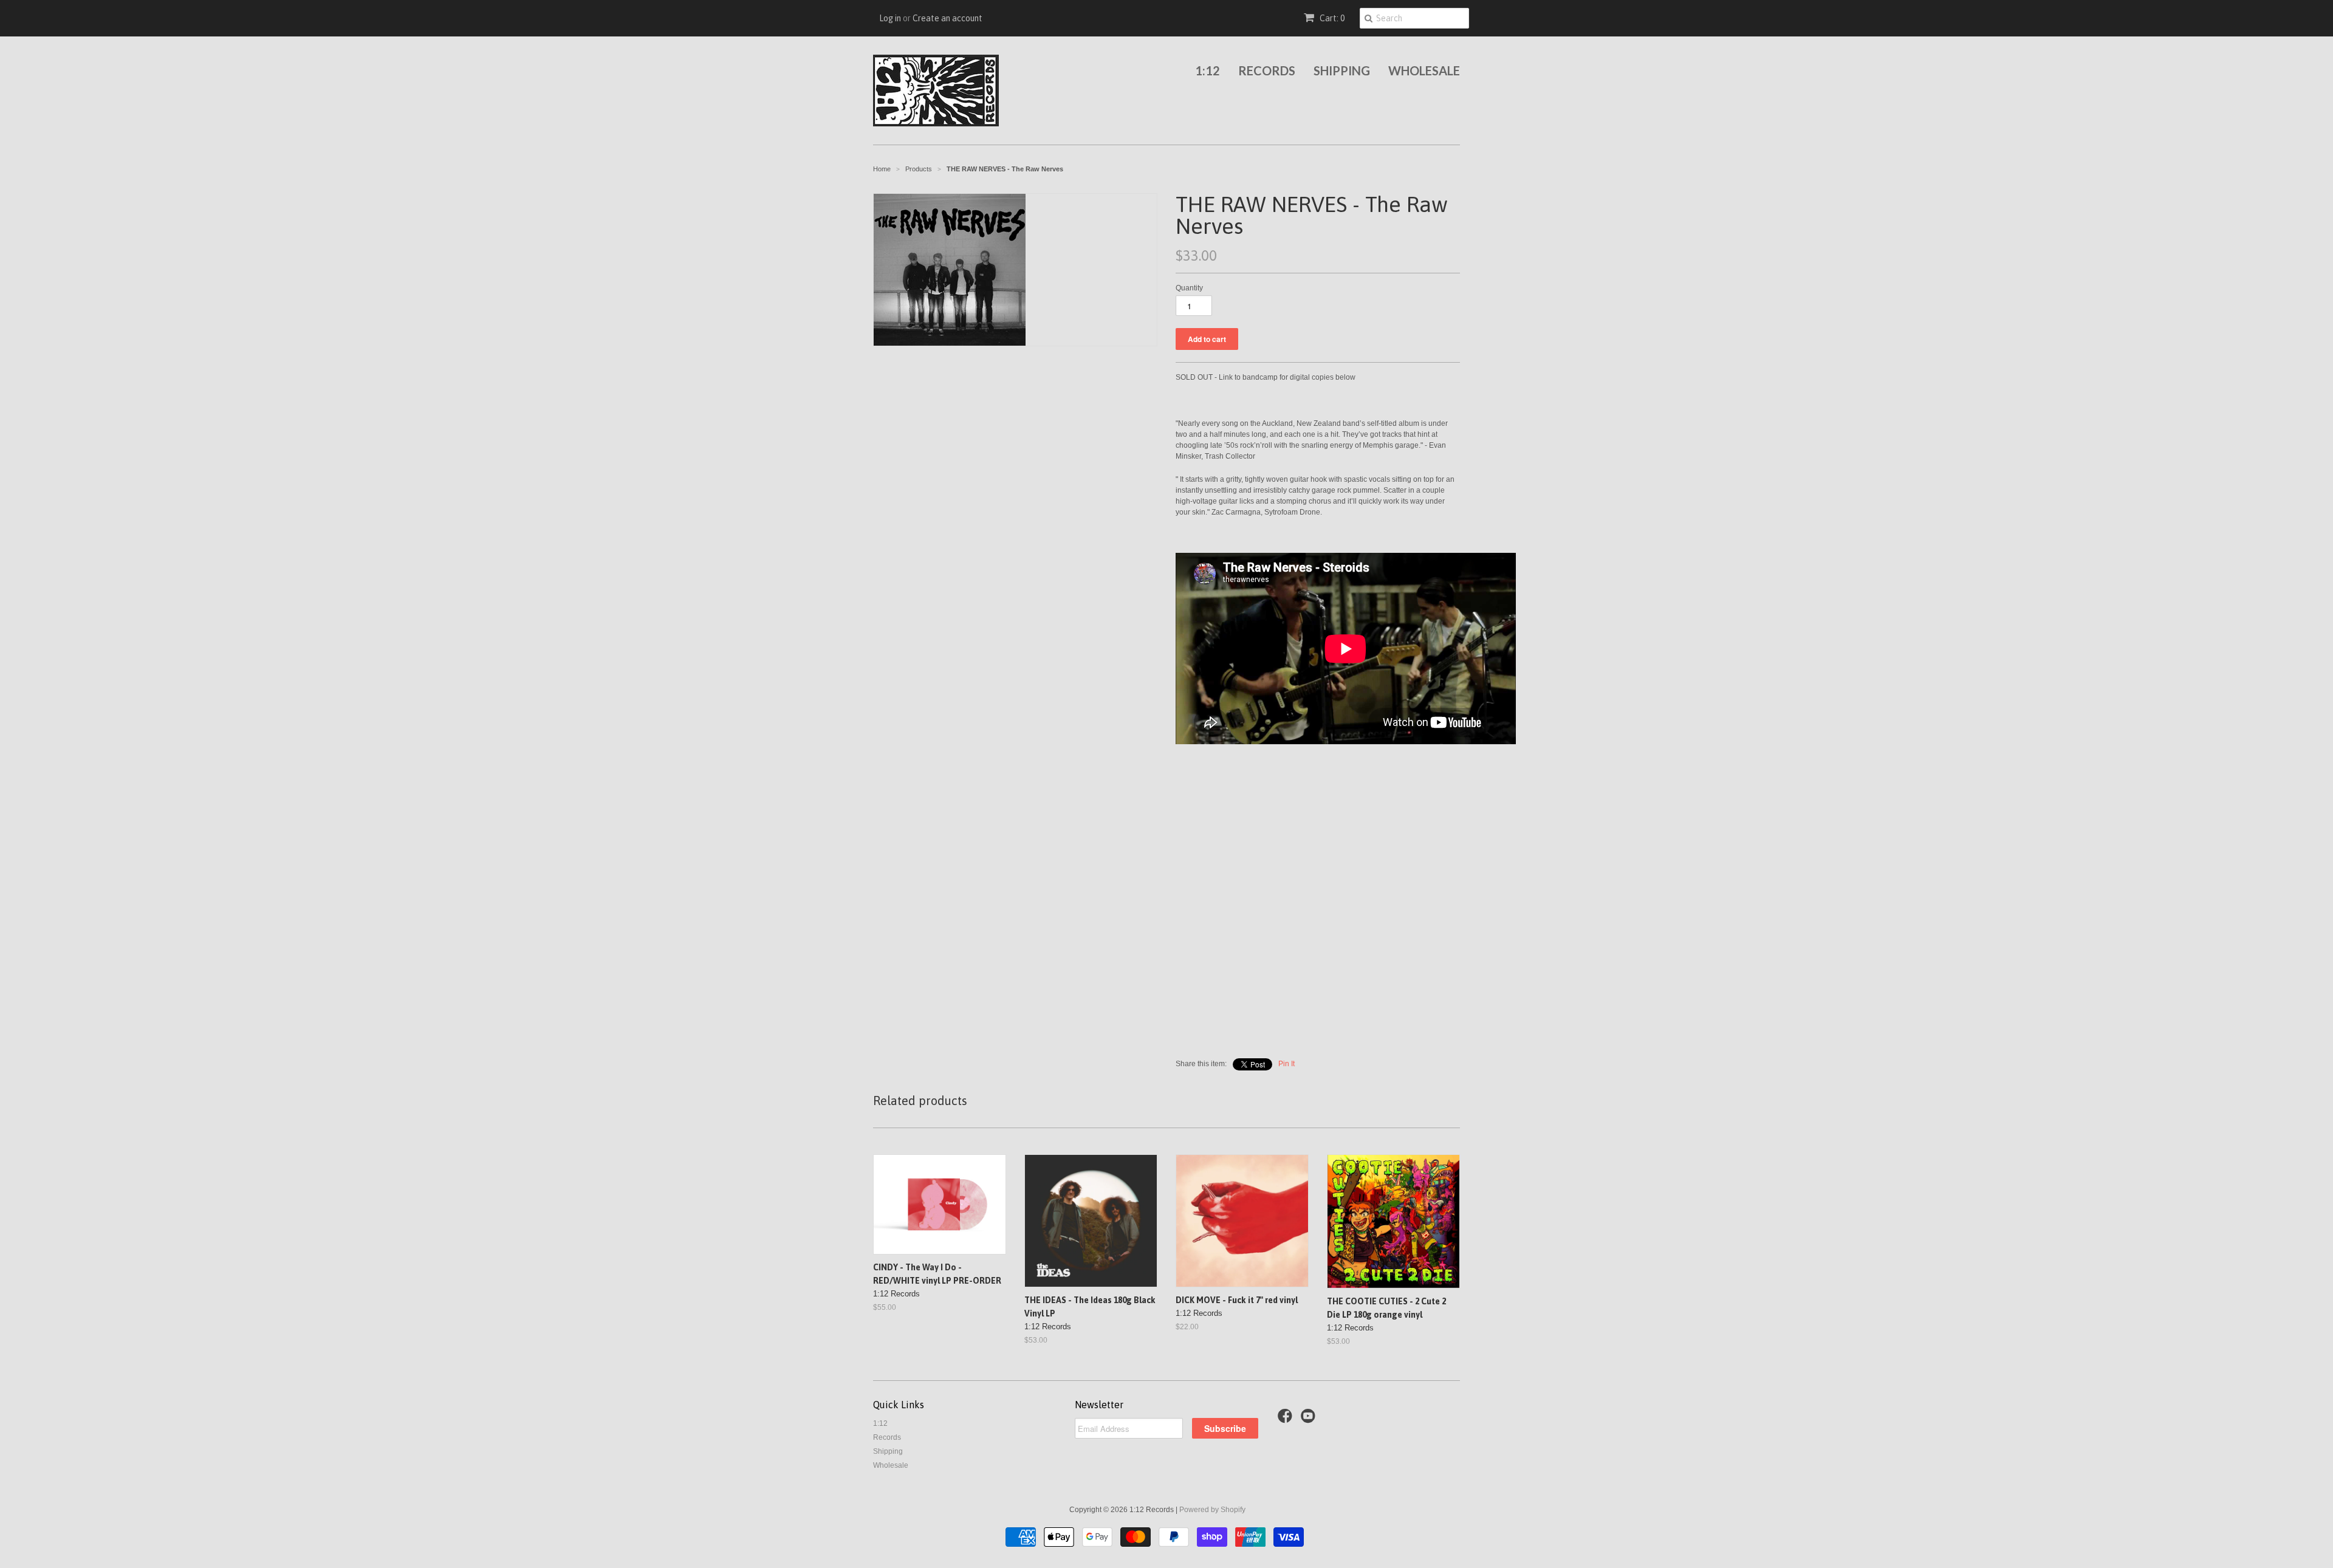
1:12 (1208, 70)
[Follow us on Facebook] (1287, 1420)
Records (1267, 70)
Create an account (947, 18)
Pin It (1286, 1064)
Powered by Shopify (1212, 1510)
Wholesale (1424, 70)
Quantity (1189, 288)
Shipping (1342, 70)
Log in (890, 18)
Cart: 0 (1331, 18)
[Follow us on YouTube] (1310, 1420)
